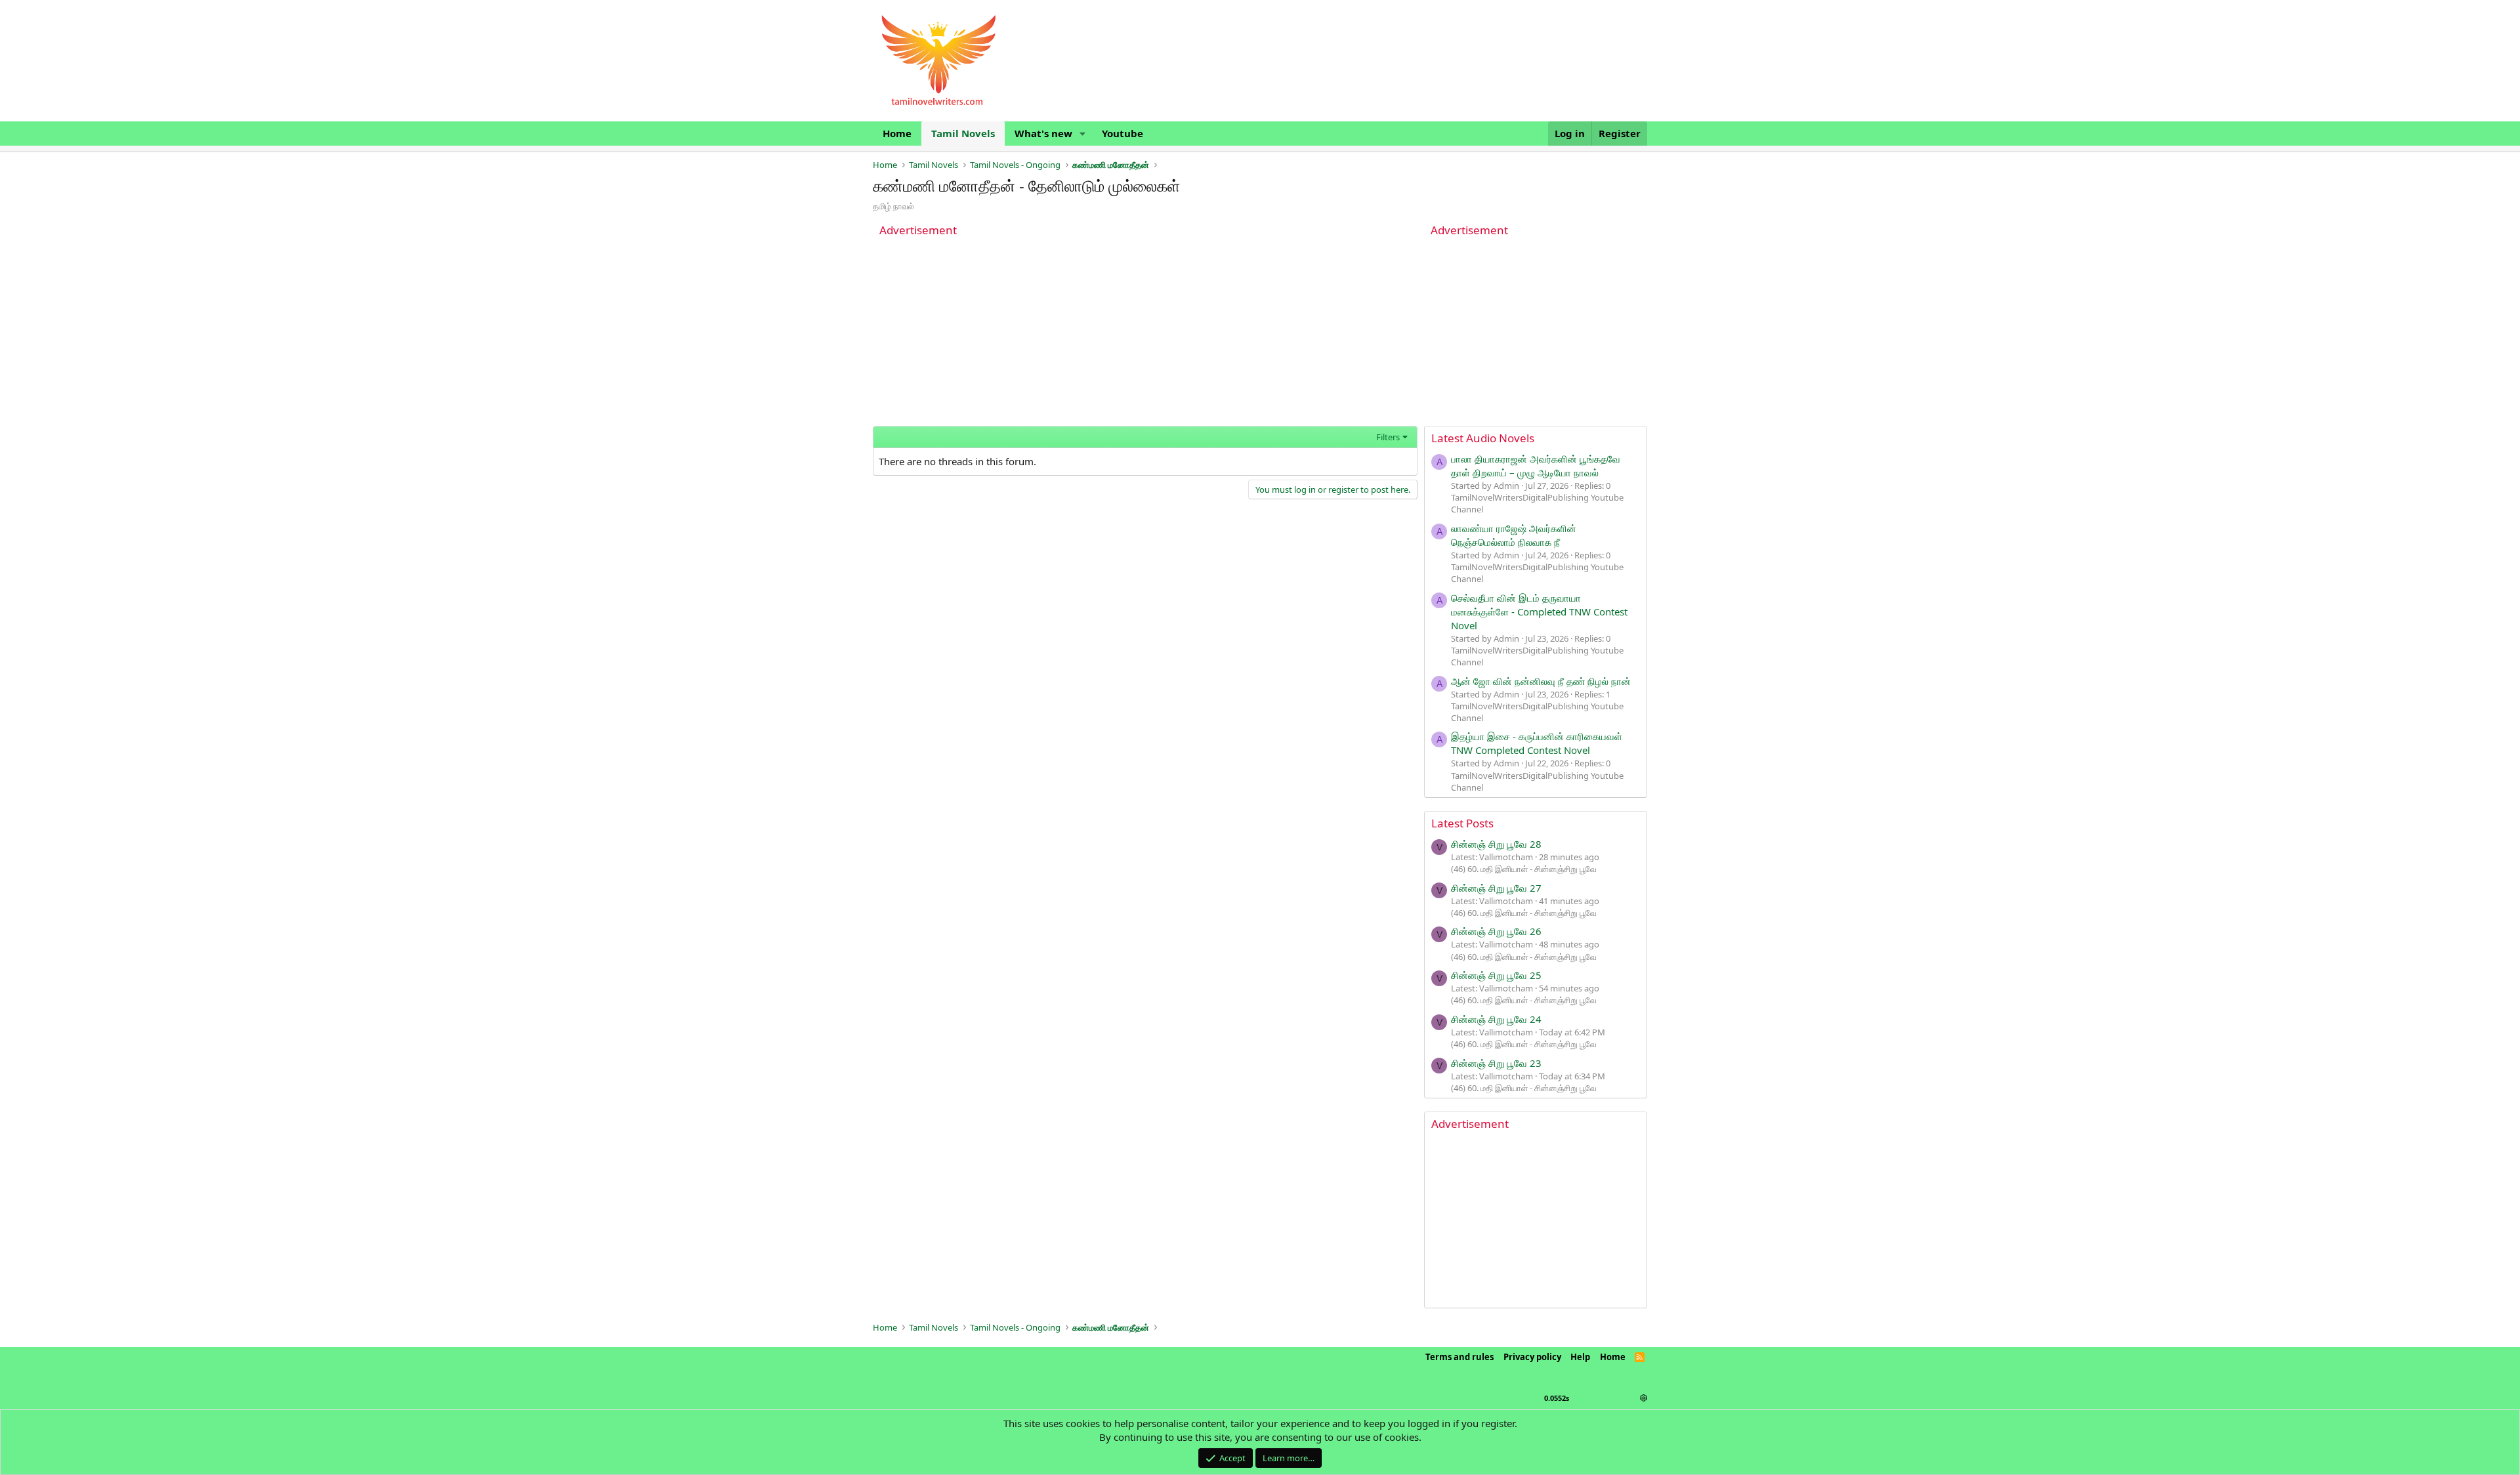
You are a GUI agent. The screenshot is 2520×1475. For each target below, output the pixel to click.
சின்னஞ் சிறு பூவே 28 (1496, 844)
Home (897, 133)
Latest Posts (1462, 823)
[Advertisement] (1145, 334)
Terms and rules (1459, 1357)
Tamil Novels (963, 133)
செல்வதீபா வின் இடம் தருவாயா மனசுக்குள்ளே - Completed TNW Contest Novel (1539, 612)
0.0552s (1557, 1398)
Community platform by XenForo (1260, 1381)
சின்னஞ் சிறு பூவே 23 (1496, 1063)
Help (1580, 1357)
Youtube (1123, 133)
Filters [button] (1388, 437)
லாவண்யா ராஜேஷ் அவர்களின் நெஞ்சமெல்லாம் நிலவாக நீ (1514, 535)
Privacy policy (1532, 1357)
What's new (1043, 133)
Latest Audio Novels (1483, 438)
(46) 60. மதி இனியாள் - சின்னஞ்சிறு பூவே (1524, 869)
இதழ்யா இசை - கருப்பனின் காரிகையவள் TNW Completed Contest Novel (1537, 743)
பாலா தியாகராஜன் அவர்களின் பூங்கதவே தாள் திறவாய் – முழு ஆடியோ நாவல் (1536, 466)
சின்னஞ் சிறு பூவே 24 (1496, 1019)
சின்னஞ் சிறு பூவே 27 (1496, 888)
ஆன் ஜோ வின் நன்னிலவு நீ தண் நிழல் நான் (1541, 681)
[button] (1083, 134)
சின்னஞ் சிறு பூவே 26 (1496, 931)
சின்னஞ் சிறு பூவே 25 (1496, 975)
